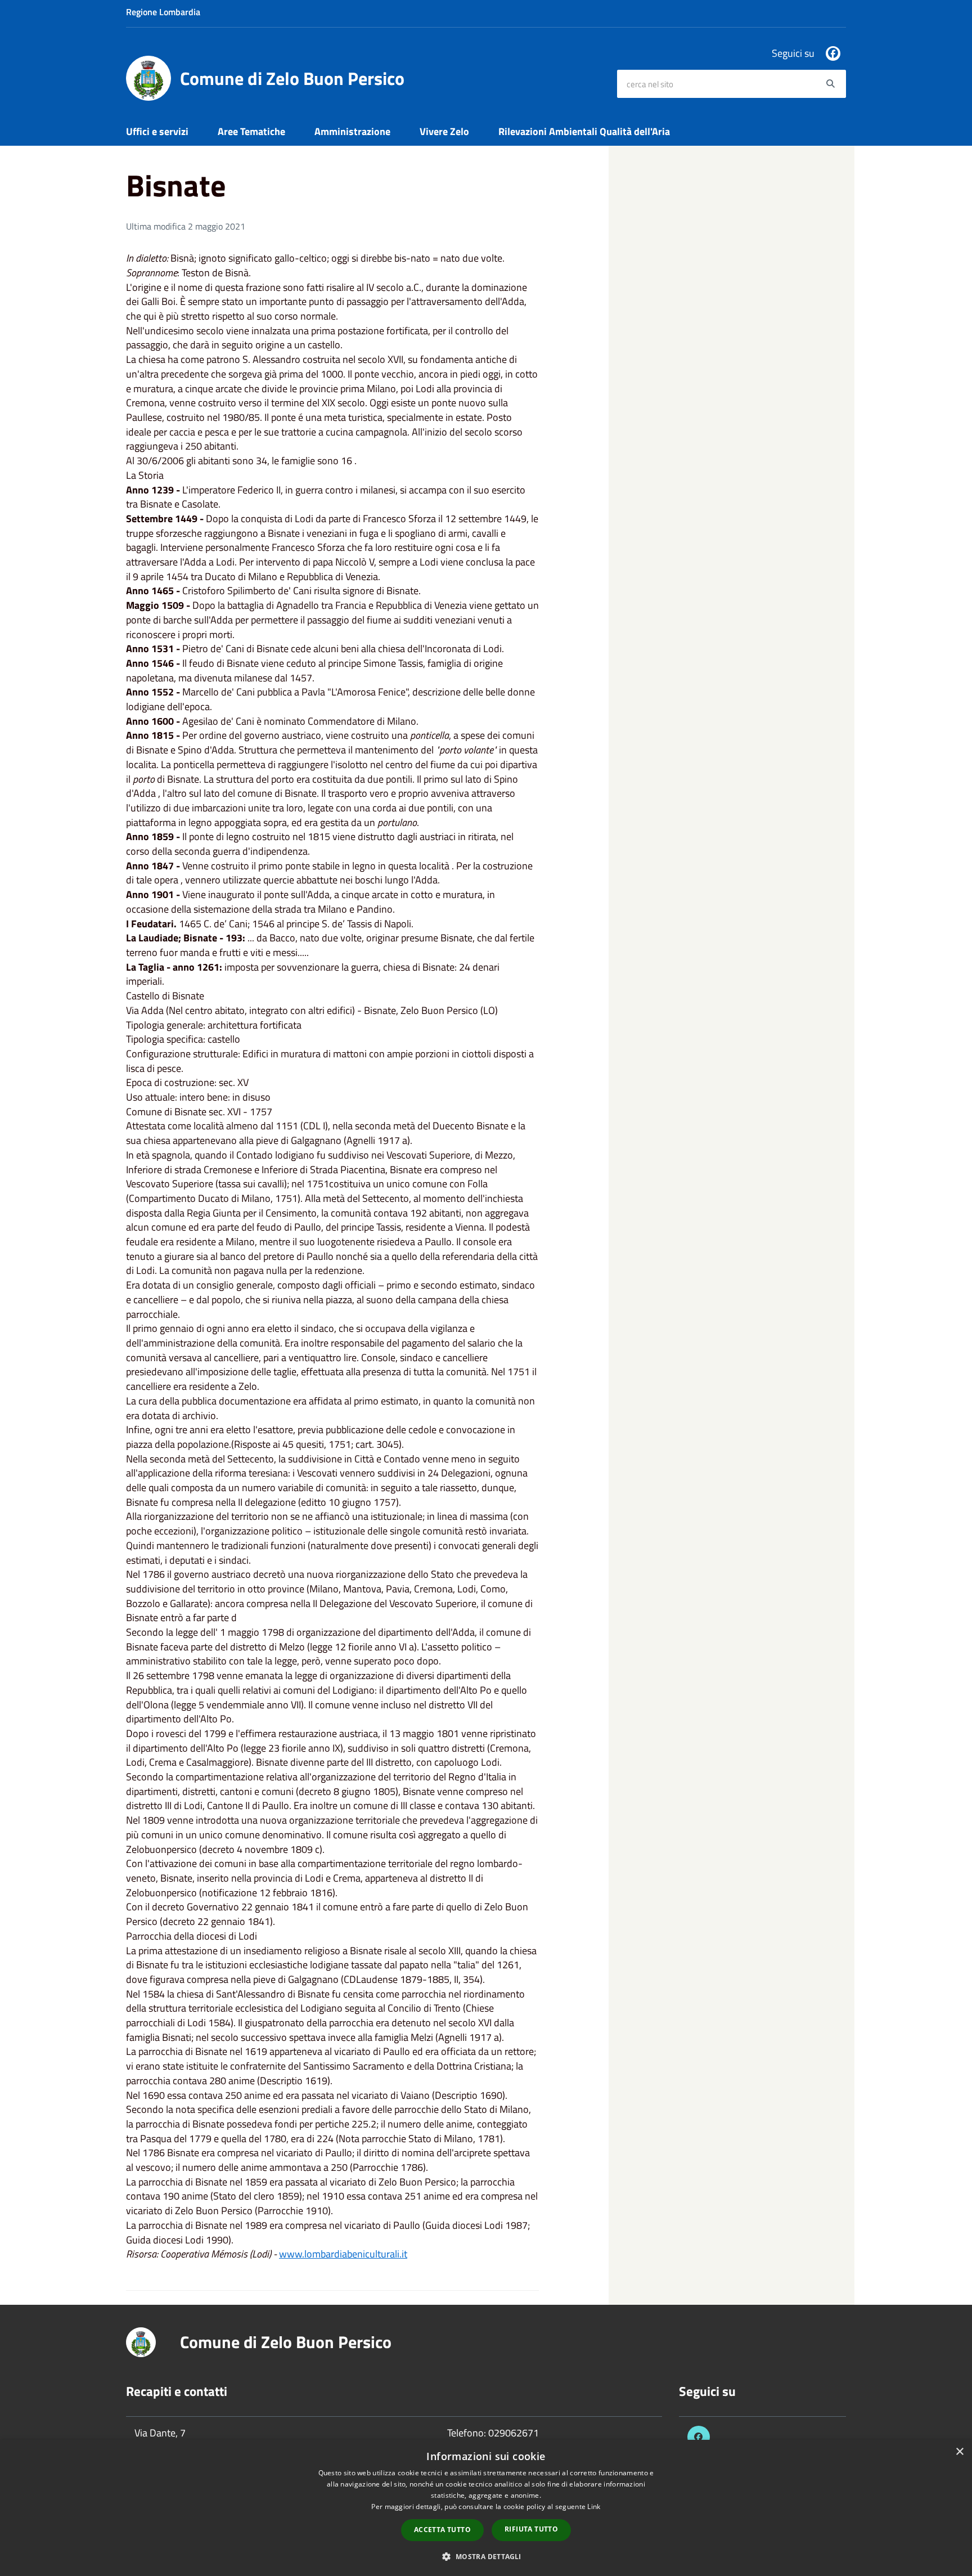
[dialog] (486, 2508)
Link (594, 2507)
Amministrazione (352, 131)
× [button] (959, 2452)
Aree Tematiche (251, 131)
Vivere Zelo (444, 131)
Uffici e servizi (157, 131)
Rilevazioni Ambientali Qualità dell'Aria (584, 131)
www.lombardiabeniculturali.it (343, 2254)
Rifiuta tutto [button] (531, 2529)
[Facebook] (833, 53)
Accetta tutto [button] (442, 2530)
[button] (486, 2556)
